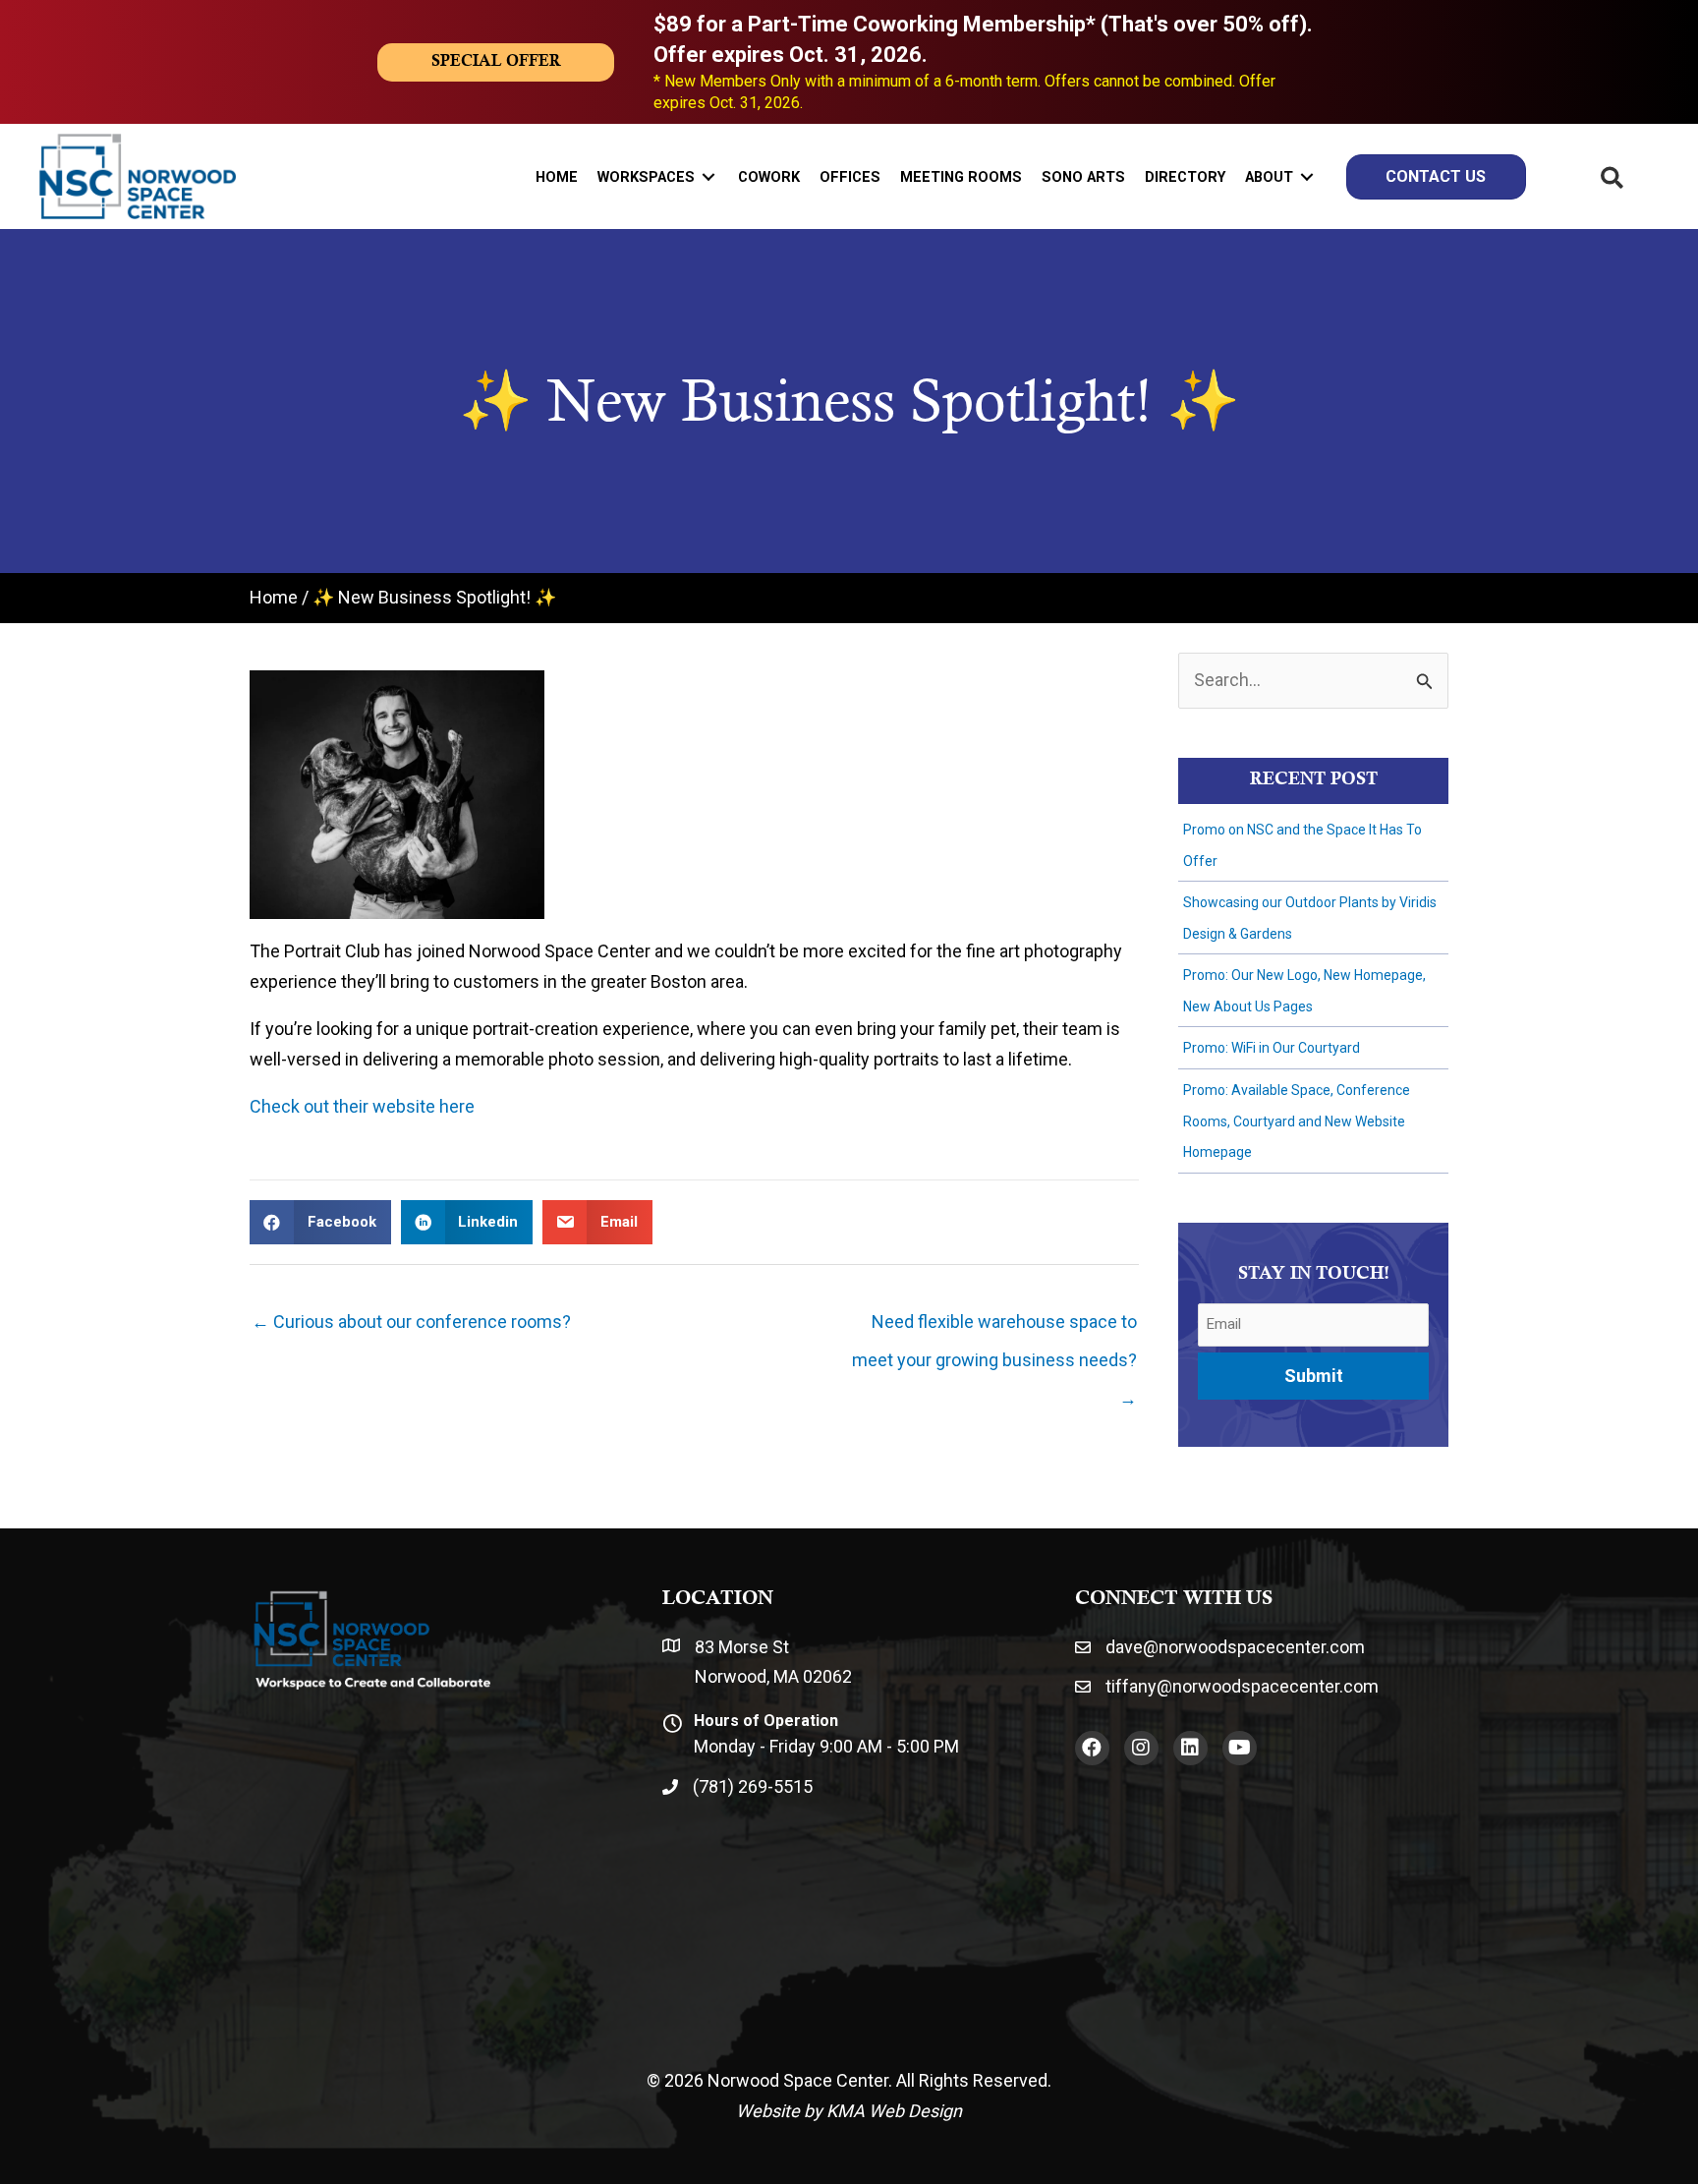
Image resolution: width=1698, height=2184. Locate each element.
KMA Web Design (894, 2111)
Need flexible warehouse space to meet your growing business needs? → (994, 1327)
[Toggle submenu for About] (1307, 176)
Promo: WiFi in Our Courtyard (1272, 1048)
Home (274, 597)
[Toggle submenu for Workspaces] (708, 176)
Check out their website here (362, 1106)
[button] (1092, 1748)
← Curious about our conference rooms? (411, 1322)
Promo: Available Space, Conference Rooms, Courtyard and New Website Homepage (1297, 1121)
